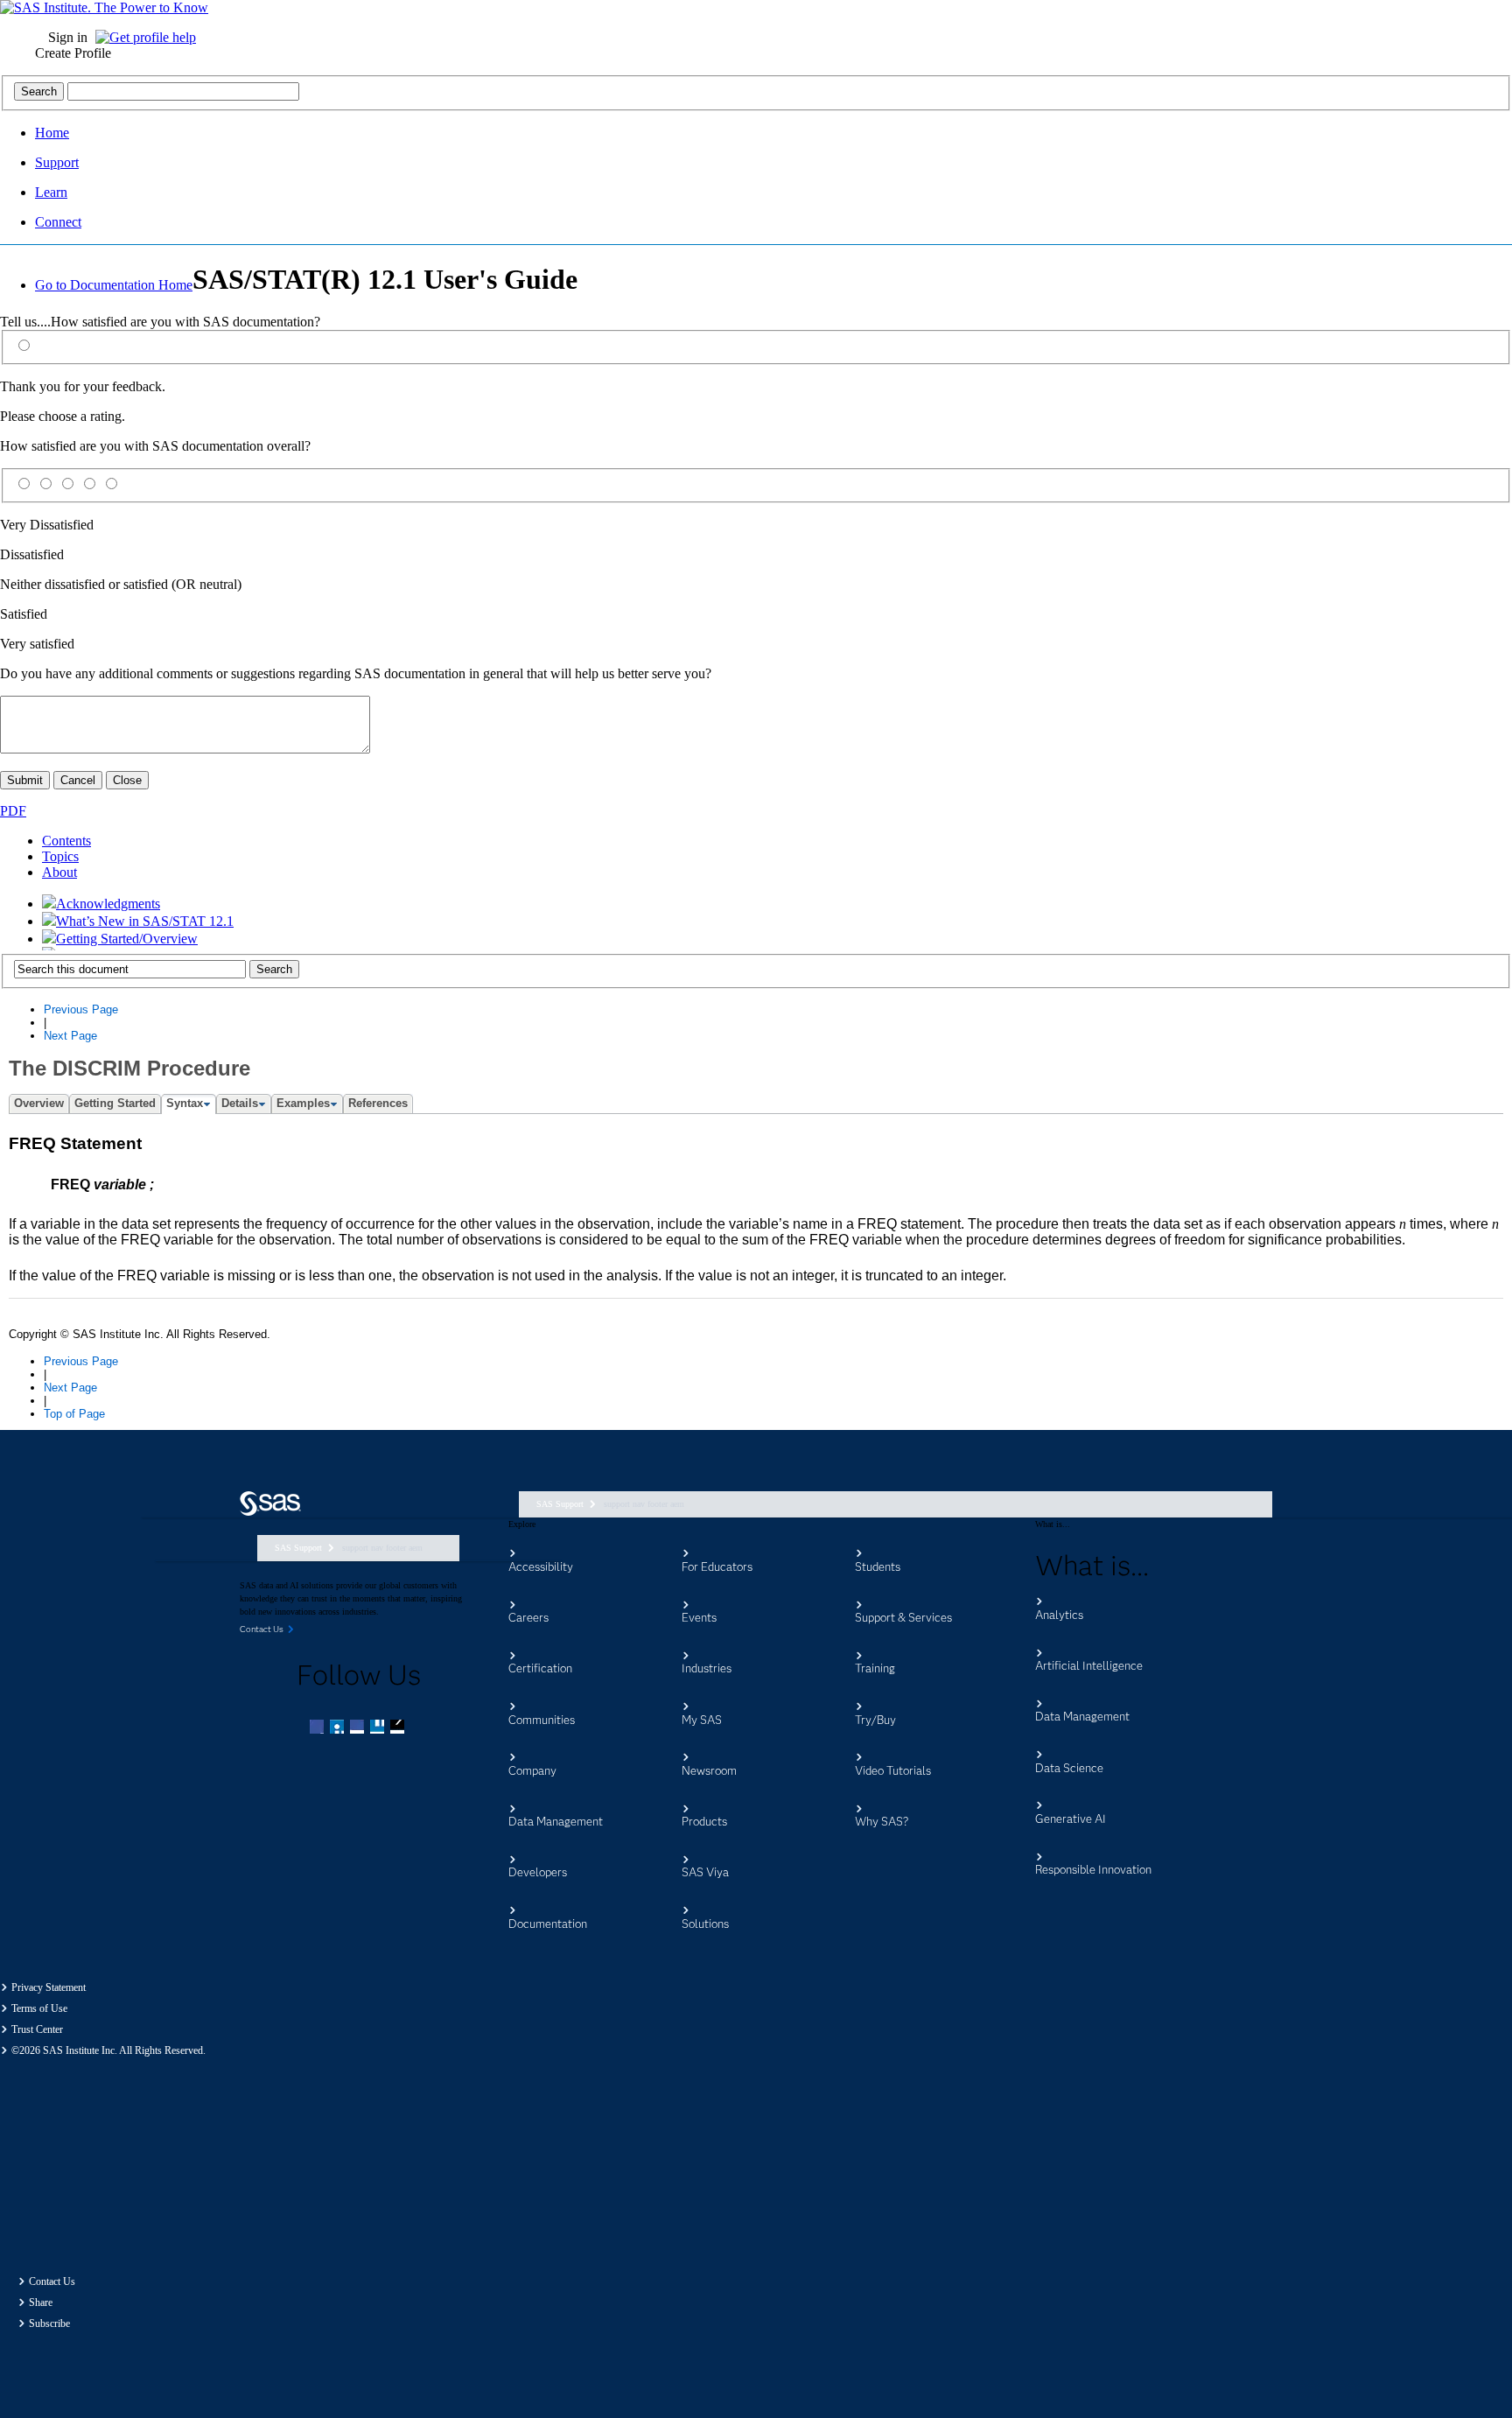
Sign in (68, 37)
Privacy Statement (49, 1987)
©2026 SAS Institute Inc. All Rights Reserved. (108, 2050)
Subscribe (49, 2323)
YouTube (379, 1728)
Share (41, 2302)
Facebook (318, 1728)
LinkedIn (359, 1728)
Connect (58, 222)
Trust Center (37, 2029)
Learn (51, 192)
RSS (399, 1728)
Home (52, 133)
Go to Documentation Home (114, 285)
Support (57, 162)
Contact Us (52, 2281)
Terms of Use (39, 2008)
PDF (13, 811)
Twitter (339, 1728)
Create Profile (73, 53)
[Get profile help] (150, 37)
